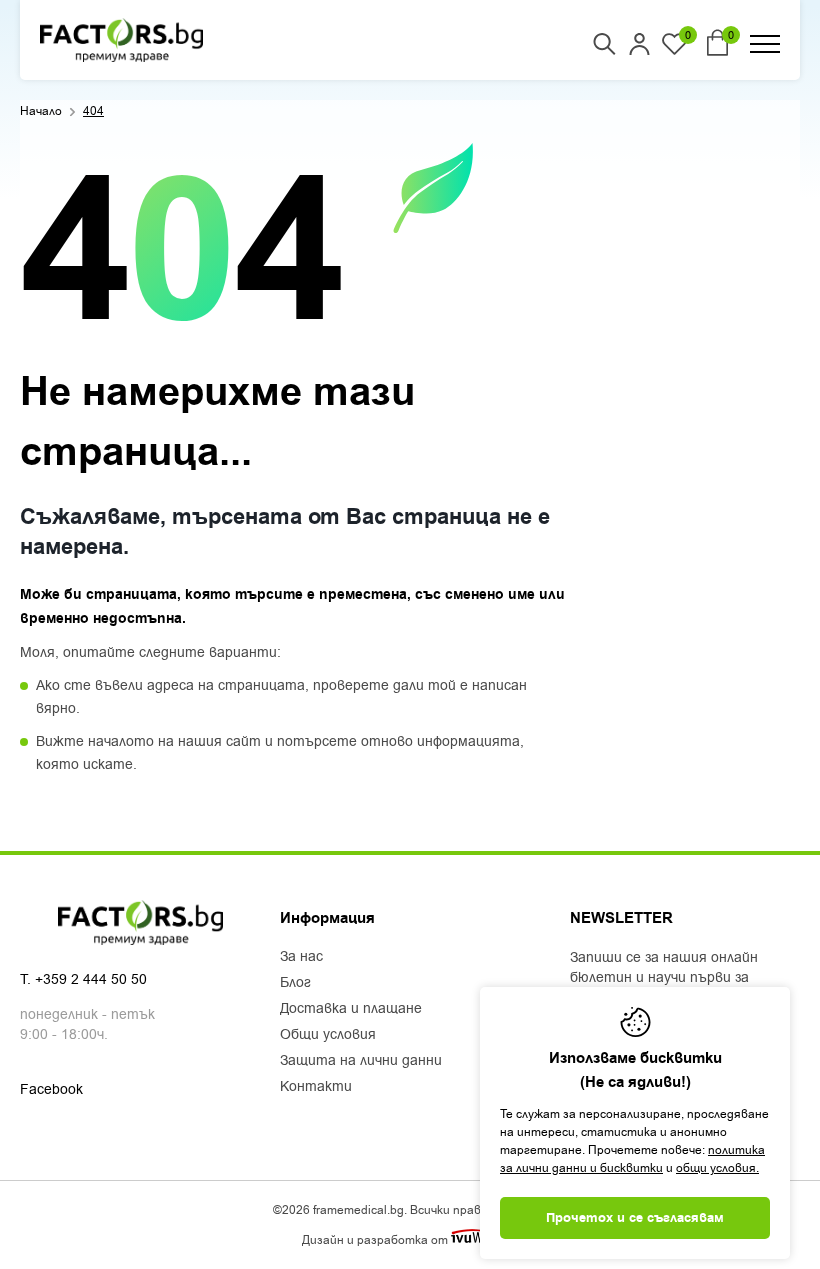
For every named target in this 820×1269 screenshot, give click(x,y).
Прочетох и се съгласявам (635, 1218)
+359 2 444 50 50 (91, 979)
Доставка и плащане (351, 1009)
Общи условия (328, 1035)
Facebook (51, 1089)
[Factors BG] (121, 40)
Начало (41, 111)
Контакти (316, 1087)
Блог (295, 983)
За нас (301, 957)
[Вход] (639, 44)
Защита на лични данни (361, 1061)
